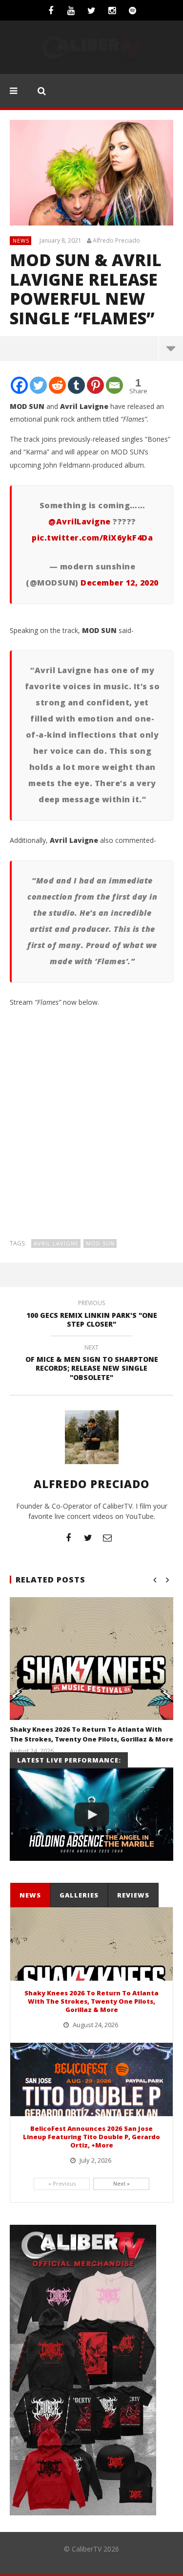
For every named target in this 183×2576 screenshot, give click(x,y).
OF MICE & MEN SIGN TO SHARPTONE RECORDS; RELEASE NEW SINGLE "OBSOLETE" (92, 1364)
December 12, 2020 (120, 583)
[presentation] (30, 1895)
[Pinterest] (95, 385)
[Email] (114, 385)
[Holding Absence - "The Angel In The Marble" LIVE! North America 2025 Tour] (91, 1814)
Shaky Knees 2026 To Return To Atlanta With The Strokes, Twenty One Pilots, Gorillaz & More (91, 1734)
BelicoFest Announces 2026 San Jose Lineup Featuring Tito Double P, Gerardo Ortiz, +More (91, 2137)
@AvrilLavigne (80, 521)
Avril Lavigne (56, 1243)
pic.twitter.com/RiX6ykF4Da (92, 538)
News (21, 240)
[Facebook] (51, 10)
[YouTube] (71, 10)
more (171, 348)
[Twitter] (92, 10)
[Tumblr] (76, 385)
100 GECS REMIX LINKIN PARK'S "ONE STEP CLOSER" (92, 1315)
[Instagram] (112, 10)
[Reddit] (57, 385)
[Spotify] (133, 10)
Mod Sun (100, 1243)
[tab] (30, 1895)
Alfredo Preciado (116, 241)
